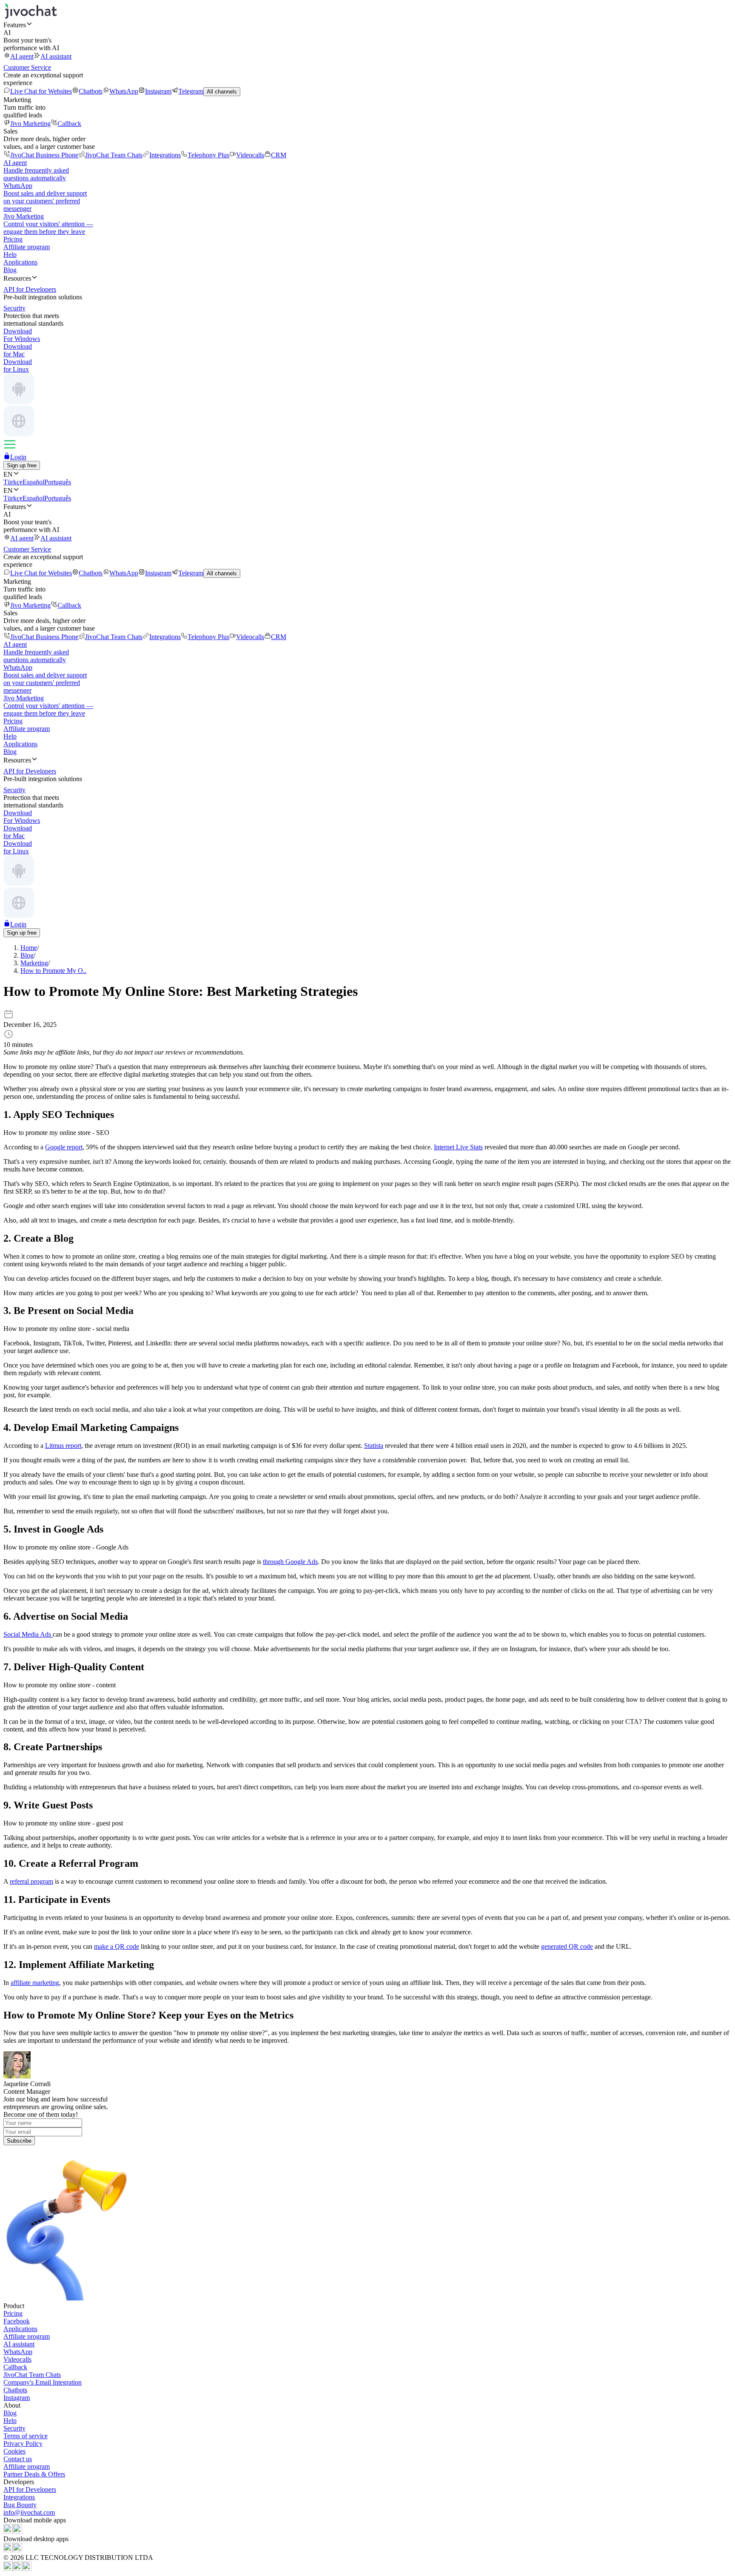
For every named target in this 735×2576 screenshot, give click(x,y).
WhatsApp (124, 91)
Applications (20, 262)
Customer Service (27, 67)
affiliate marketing (35, 1983)
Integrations (165, 155)
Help (10, 254)
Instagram (158, 91)
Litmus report (63, 1446)
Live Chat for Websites (41, 91)
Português (58, 482)
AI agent (22, 56)
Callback (69, 124)
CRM (279, 155)
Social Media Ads (28, 1634)
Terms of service (26, 2436)
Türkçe (13, 482)
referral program (31, 1881)
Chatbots (91, 91)
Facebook (17, 2321)
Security (14, 2428)
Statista (374, 1446)
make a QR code (117, 1946)
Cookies (14, 2451)
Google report (64, 1147)
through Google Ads (290, 1562)
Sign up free (22, 465)
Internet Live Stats (458, 1147)
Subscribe (19, 2141)
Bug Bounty (20, 2505)
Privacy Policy (23, 2444)
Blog (10, 270)
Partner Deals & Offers (34, 2474)
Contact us (18, 2459)
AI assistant (56, 56)
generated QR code (567, 1946)
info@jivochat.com (29, 2512)
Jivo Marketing (30, 124)
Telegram (191, 91)
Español (33, 482)
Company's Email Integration (43, 2382)
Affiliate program (27, 247)
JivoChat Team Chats (114, 155)
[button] (367, 25)
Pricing (13, 239)
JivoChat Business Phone (44, 155)
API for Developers (30, 2489)
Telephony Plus (208, 155)
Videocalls (250, 155)
